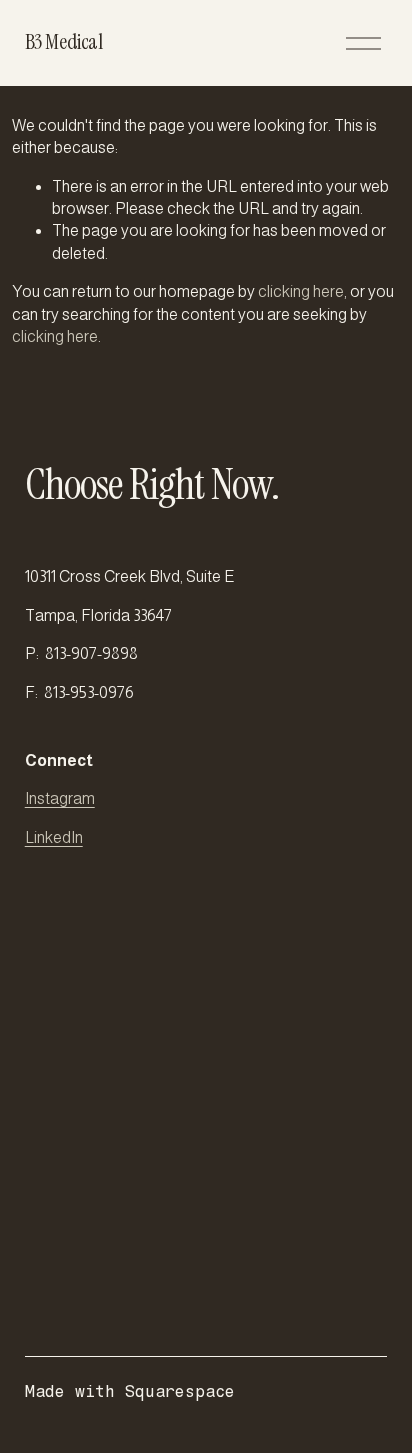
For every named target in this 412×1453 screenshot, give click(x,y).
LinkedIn (54, 837)
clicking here (301, 291)
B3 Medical (64, 42)
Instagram (60, 798)
